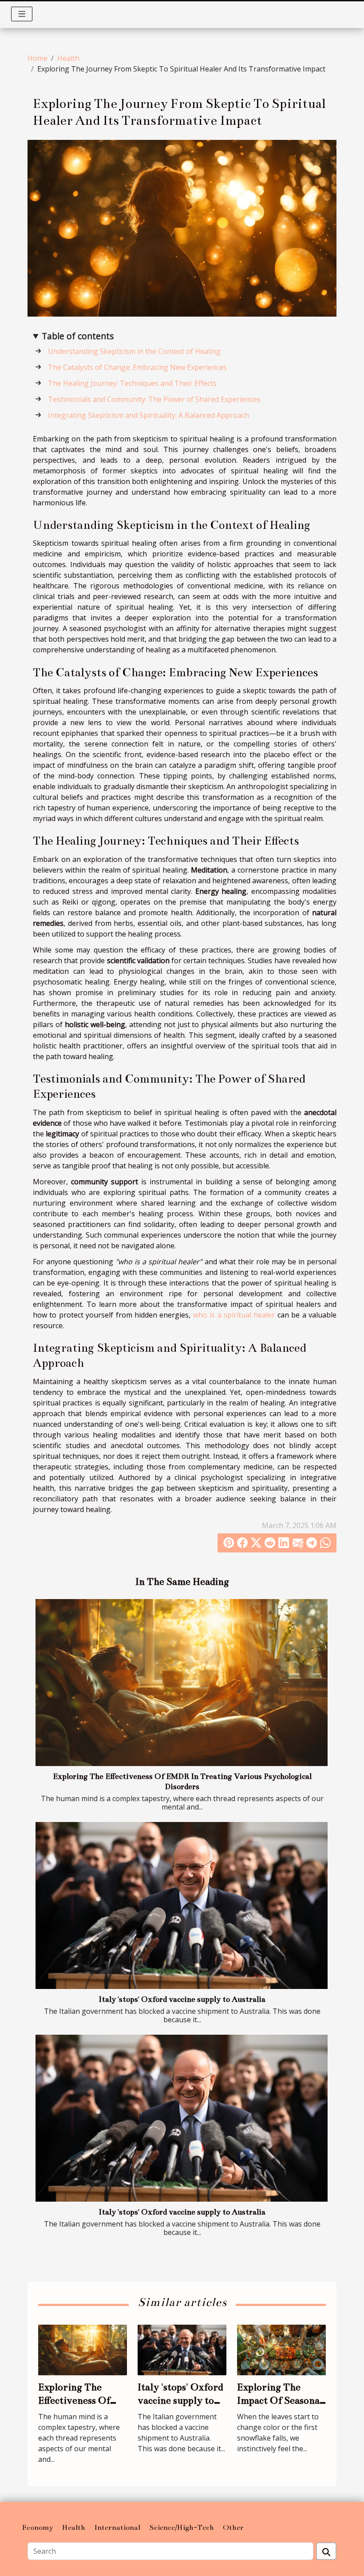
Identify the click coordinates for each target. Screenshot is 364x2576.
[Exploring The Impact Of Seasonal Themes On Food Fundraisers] (281, 2349)
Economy (38, 2528)
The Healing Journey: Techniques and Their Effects (132, 383)
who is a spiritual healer (234, 1315)
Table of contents (78, 336)
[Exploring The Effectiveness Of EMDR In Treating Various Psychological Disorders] (182, 1683)
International (117, 2528)
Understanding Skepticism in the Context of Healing (134, 351)
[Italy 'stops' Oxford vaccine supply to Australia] (182, 1905)
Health (68, 58)
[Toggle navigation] (22, 14)
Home (38, 58)
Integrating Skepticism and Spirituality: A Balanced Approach (148, 415)
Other (233, 2528)
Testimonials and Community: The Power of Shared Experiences (154, 399)
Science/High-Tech (182, 2528)
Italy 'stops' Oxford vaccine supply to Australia (182, 1999)
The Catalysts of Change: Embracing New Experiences (137, 367)
